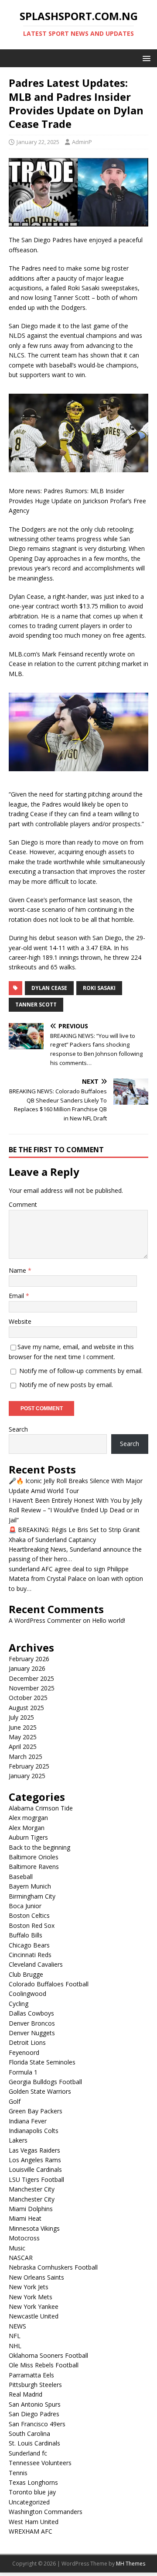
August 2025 (26, 1708)
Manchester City (32, 2189)
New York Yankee (34, 2306)
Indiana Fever (28, 2121)
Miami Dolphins (31, 2209)
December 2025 (31, 1678)
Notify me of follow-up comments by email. (81, 1371)
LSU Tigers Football (36, 2179)
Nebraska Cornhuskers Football (53, 2267)
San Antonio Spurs (35, 2404)
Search (18, 1429)
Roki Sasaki (99, 988)
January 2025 (27, 1776)
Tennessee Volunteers (40, 2463)
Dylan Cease (49, 988)
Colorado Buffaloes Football (49, 1984)
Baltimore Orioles (34, 1857)
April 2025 (23, 1747)
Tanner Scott (36, 1005)
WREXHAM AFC (31, 2531)
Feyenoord (24, 2052)
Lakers (18, 2140)
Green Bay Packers (36, 2111)
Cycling (19, 2004)
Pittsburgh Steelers (35, 2385)
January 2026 (27, 1668)
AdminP (82, 142)
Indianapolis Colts (34, 2131)
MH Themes (131, 2564)
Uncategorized (29, 2502)
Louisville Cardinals (35, 2169)
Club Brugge (26, 1974)
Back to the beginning (39, 1847)
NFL (15, 2336)
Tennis (18, 2473)
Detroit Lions (27, 2042)
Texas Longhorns (33, 2482)
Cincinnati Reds (30, 1955)
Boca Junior (25, 1906)
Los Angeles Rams (35, 2160)
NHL (15, 2346)
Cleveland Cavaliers (36, 1964)
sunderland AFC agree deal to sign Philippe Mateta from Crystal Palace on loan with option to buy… (76, 1579)
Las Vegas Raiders (34, 2150)
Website (20, 1321)
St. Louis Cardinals (34, 2443)
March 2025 (26, 1757)
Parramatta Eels (31, 2375)
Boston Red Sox (32, 1925)
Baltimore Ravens (34, 1867)
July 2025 (21, 1717)
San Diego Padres (34, 2414)
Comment (23, 1204)
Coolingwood (27, 1994)
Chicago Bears (29, 1945)
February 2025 (29, 1766)
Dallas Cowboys (31, 2013)
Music (17, 2248)
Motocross (24, 2238)
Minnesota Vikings (34, 2228)
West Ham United (34, 2522)
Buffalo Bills (26, 1935)
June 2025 (23, 1727)
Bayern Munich (30, 1886)
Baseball (21, 1877)
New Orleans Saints (36, 2277)
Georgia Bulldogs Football (45, 2082)
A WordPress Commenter (45, 1620)
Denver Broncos (32, 2023)
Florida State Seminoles (42, 2062)
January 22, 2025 (38, 142)
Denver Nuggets (32, 2033)
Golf (15, 2101)
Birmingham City (32, 1896)
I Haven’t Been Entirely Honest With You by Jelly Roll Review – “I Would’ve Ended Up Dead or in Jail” (75, 1510)
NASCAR (21, 2258)
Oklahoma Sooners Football (48, 2355)
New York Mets (31, 2297)
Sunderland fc (28, 2453)
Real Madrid (26, 2394)
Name (18, 1270)
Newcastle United (34, 2316)
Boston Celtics (29, 1915)
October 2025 (28, 1698)
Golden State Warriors (40, 2091)
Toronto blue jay (32, 2492)
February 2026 (29, 1659)
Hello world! (109, 1620)
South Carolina (29, 2433)
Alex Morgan (27, 1828)
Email (17, 1296)
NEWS (17, 2326)
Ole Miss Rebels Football (44, 2365)
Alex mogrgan (28, 1818)
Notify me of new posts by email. (66, 1385)
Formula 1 (23, 2072)
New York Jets (29, 2287)
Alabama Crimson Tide (41, 1808)
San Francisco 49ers (37, 2424)
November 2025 (32, 1688)
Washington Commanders (46, 2512)
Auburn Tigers (28, 1837)
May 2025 (23, 1737)
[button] (145, 58)
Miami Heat (25, 2218)
